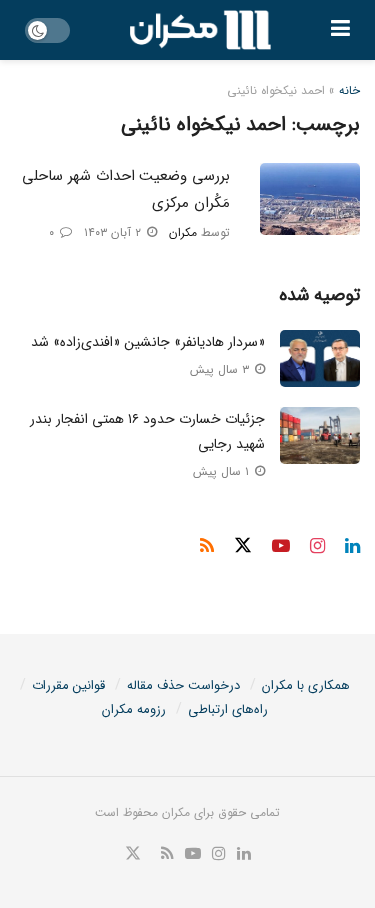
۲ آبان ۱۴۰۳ (114, 232)
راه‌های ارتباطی (228, 709)
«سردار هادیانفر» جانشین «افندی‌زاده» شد (148, 342)
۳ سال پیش (221, 369)
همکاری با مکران (306, 685)
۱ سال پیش (223, 471)
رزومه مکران (134, 709)
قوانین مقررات (68, 685)
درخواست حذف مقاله (183, 685)
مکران (183, 232)
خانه (349, 90)
